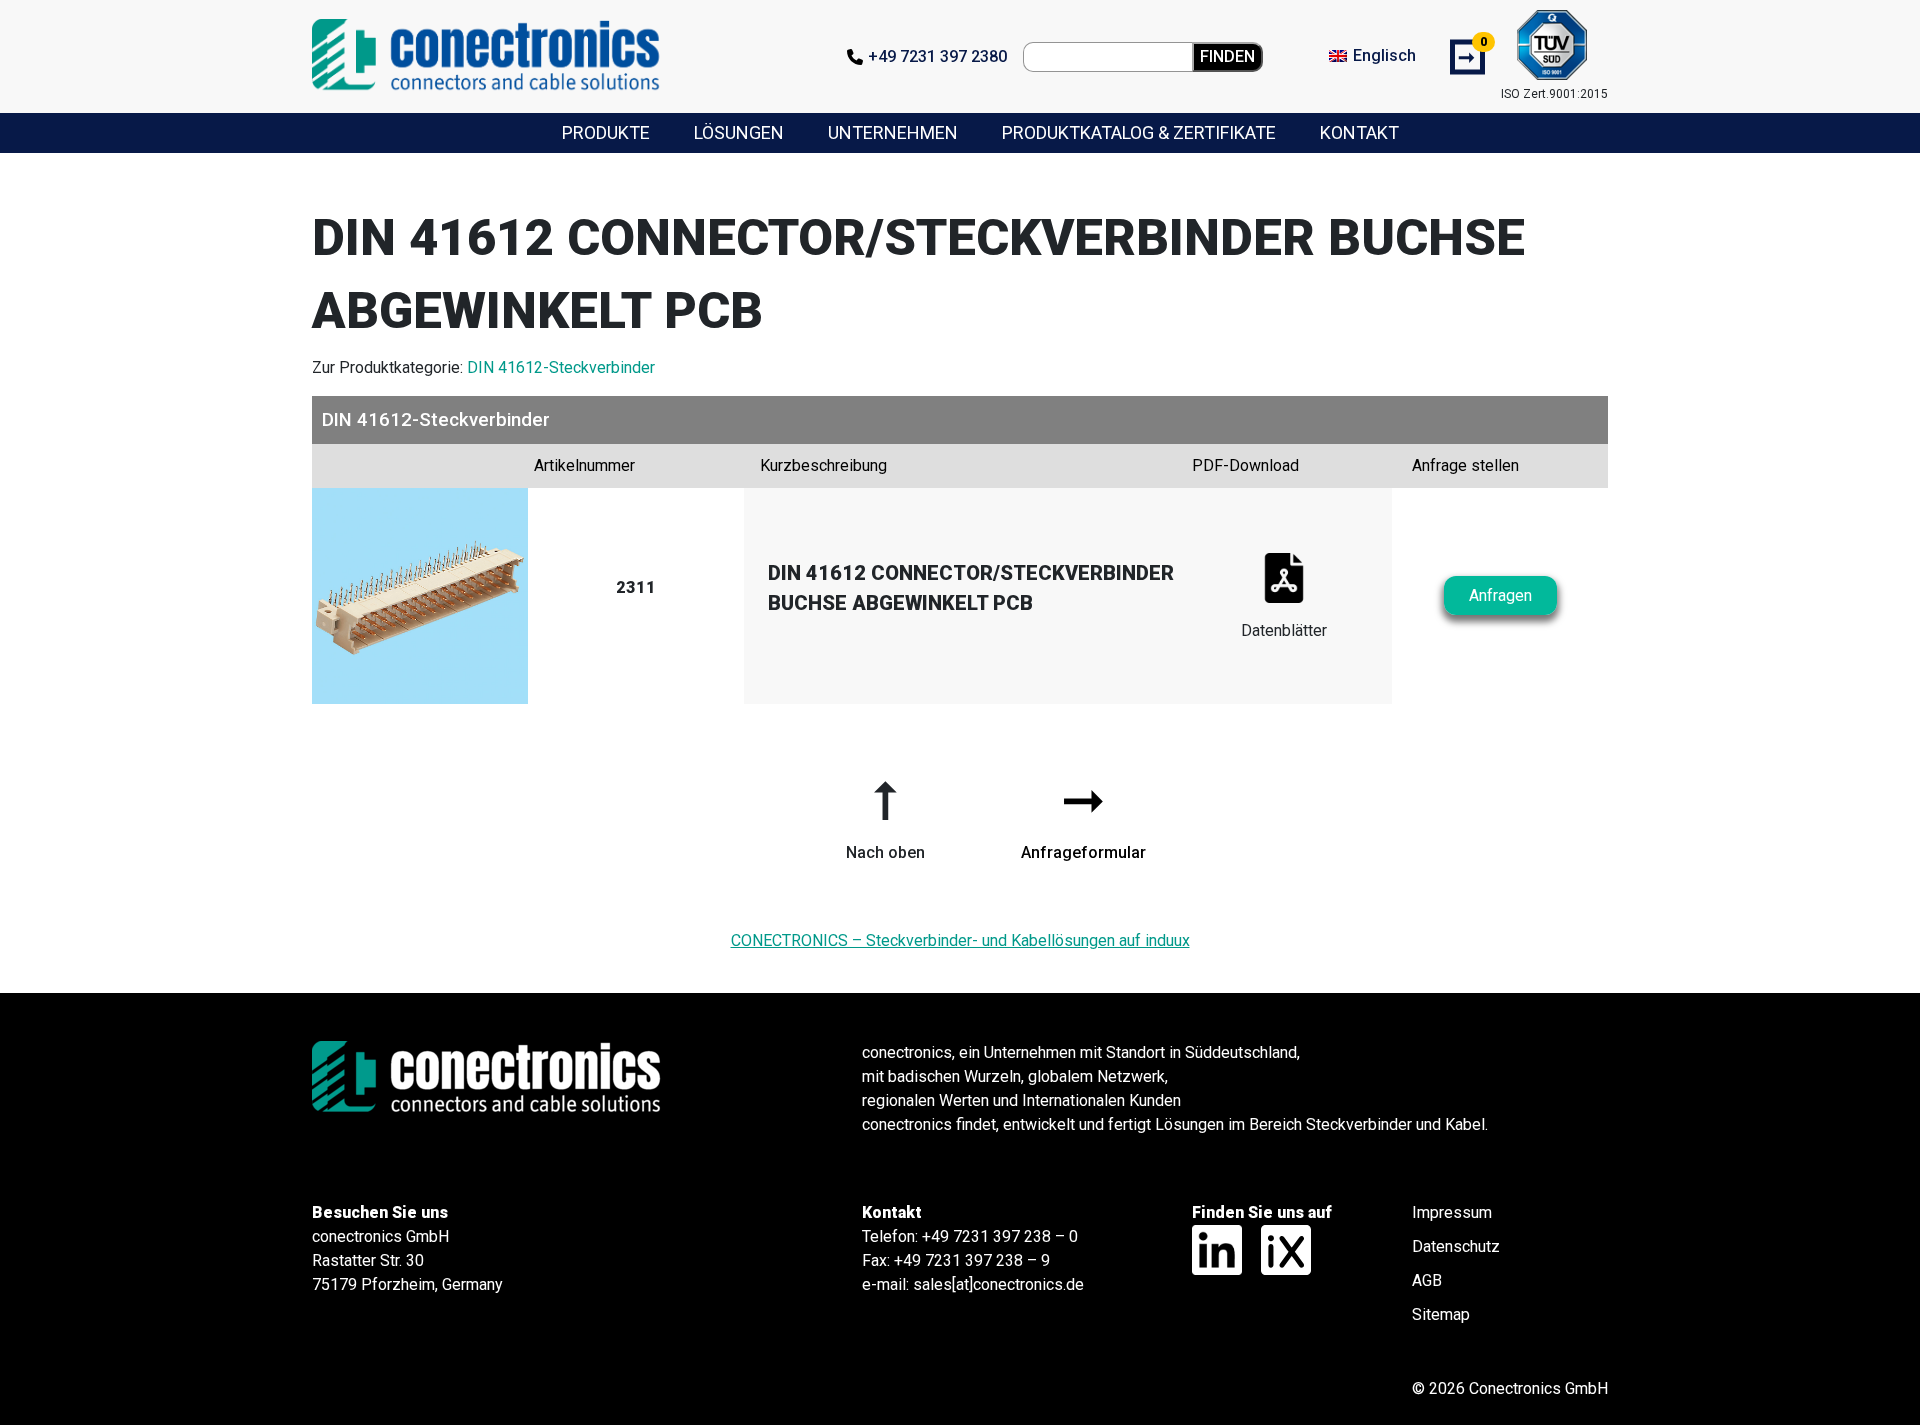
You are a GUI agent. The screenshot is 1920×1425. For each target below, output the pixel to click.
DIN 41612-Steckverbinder (561, 367)
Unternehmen (893, 132)
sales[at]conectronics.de (998, 1284)
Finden (1227, 56)
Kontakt (1359, 132)
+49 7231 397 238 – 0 (1000, 1236)
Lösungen (739, 132)
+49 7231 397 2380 (937, 56)
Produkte (606, 132)
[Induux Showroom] (1278, 1248)
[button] (885, 813)
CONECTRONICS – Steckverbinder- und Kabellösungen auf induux (960, 940)
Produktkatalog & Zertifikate (1139, 132)
